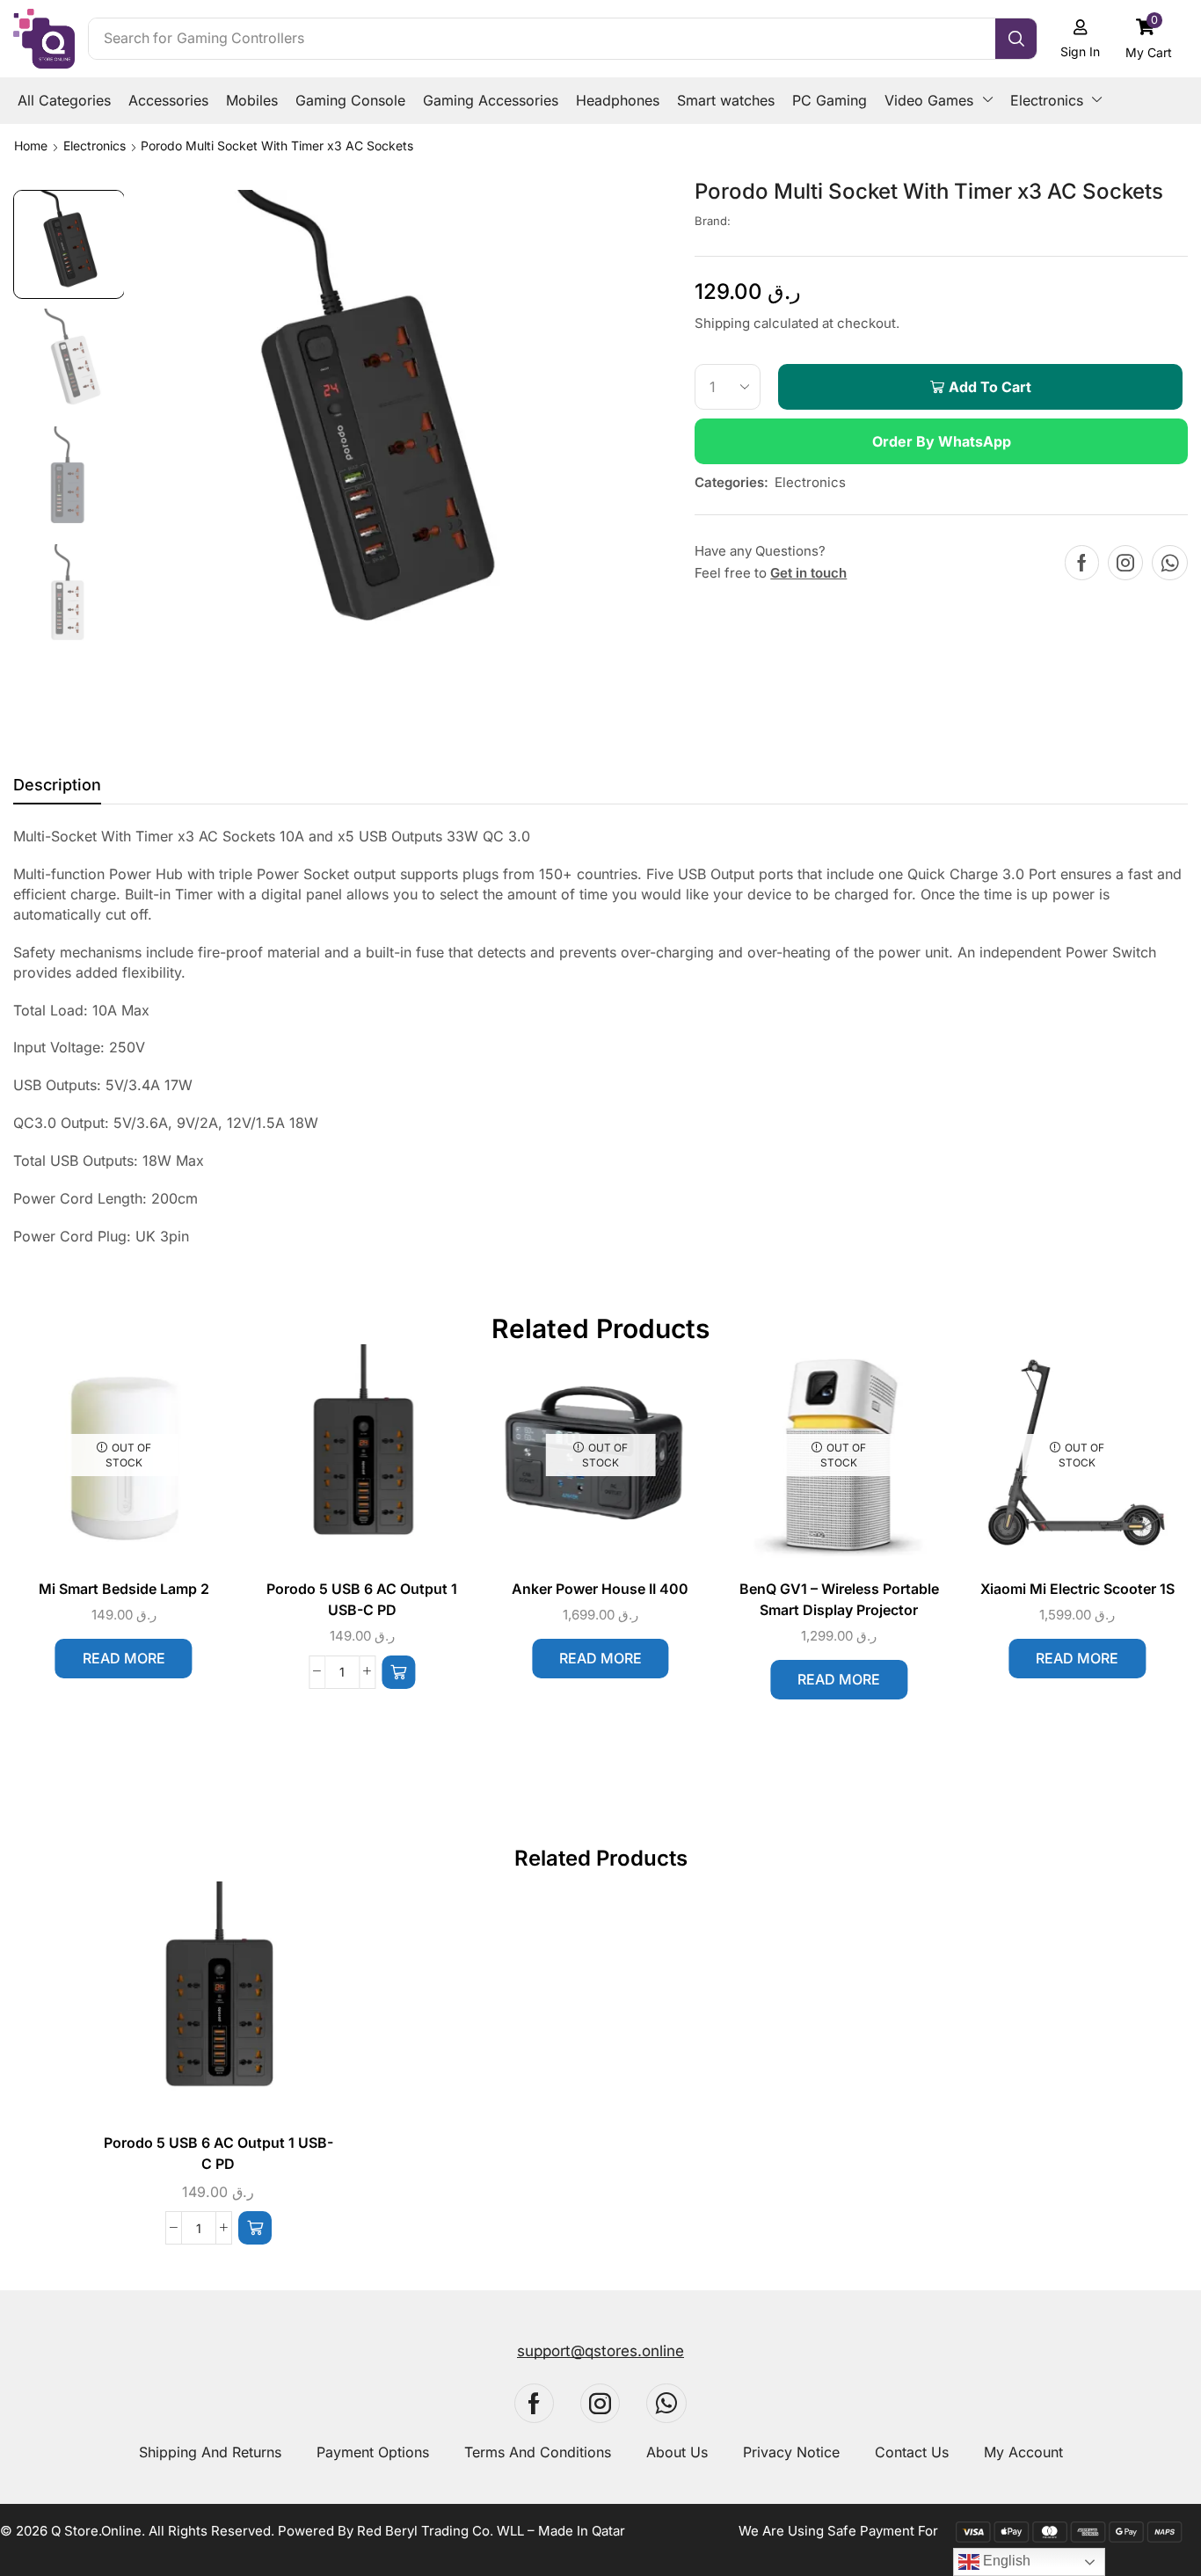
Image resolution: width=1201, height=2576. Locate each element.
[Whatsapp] (1170, 563)
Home (31, 146)
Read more (124, 1658)
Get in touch (808, 573)
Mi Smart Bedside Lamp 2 (124, 1589)
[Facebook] (1082, 563)
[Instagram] (1125, 563)
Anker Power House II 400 (600, 1589)
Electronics (95, 146)
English (1005, 2561)
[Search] (1016, 39)
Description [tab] (57, 785)
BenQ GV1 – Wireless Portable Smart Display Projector (839, 1600)
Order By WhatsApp (942, 441)
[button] (1149, 38)
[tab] (57, 790)
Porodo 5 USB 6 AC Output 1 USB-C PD (362, 1600)
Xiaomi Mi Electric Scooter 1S (1077, 1589)
